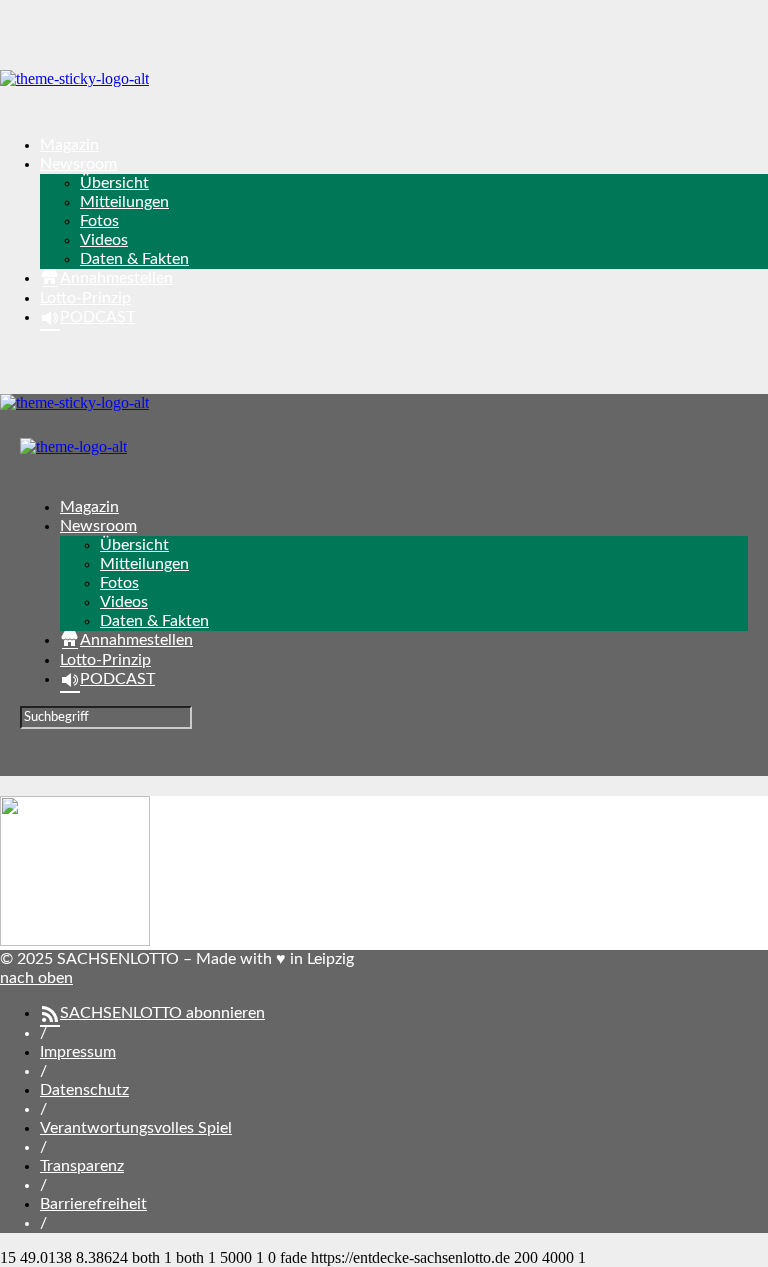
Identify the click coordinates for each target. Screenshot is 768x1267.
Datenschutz (84, 1090)
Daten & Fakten (134, 259)
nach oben (36, 978)
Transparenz (82, 1166)
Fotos (99, 221)
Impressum (78, 1052)
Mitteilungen (124, 202)
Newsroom (78, 164)
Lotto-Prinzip (85, 298)
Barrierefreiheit (93, 1204)
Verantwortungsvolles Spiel (136, 1128)
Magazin (69, 145)
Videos (104, 240)
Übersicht (114, 183)
